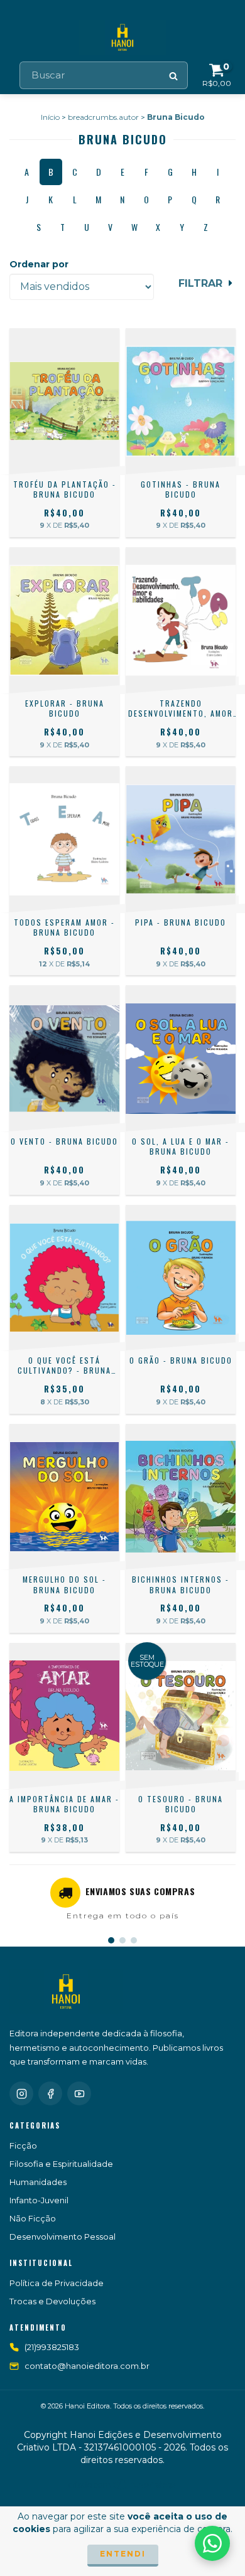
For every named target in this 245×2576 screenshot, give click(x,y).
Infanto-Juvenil (39, 2200)
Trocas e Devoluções (52, 2301)
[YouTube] (79, 2093)
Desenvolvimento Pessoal (63, 2237)
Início (50, 117)
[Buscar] (174, 75)
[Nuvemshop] (123, 2488)
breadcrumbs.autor (103, 117)
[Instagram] (21, 2093)
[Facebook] (50, 2093)
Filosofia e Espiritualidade (61, 2164)
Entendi (123, 2554)
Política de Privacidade (57, 2283)
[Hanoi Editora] (66, 1992)
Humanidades (38, 2182)
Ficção (23, 2146)
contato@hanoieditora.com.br (87, 2366)
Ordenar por (39, 264)
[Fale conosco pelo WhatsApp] (212, 2543)
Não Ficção (33, 2218)
